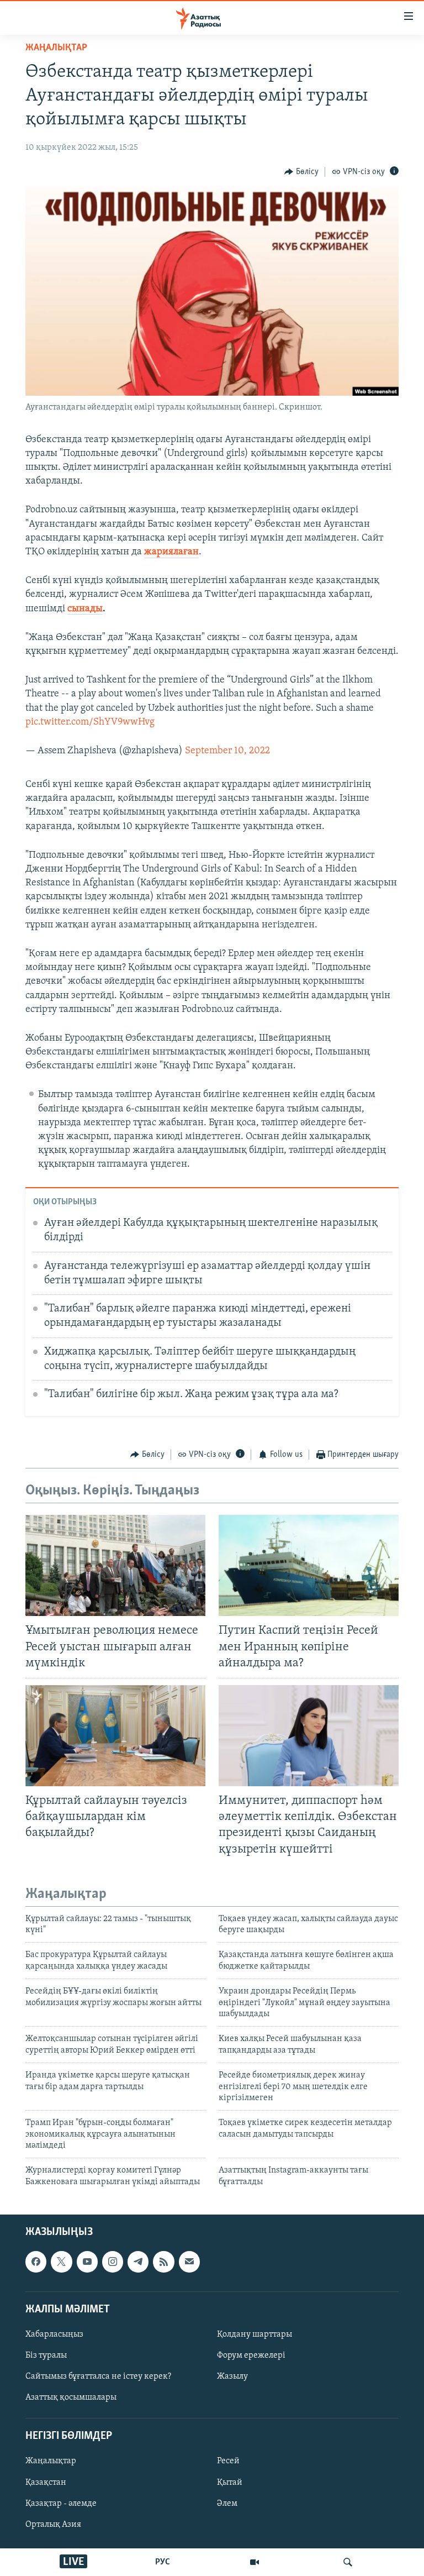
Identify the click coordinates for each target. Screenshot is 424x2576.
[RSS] (163, 2262)
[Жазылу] (189, 2262)
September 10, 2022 (227, 751)
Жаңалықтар (51, 2462)
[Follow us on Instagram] (113, 2262)
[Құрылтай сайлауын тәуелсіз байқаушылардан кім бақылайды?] (115, 1736)
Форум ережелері (251, 2355)
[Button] (301, 172)
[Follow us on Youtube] (87, 2262)
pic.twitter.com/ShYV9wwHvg (90, 722)
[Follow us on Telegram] (138, 2262)
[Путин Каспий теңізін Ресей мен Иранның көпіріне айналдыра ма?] (309, 1565)
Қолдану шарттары (255, 2334)
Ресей (228, 2462)
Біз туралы (46, 2355)
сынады (85, 609)
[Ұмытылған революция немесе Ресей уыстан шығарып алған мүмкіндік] (115, 1565)
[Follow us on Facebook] (36, 2262)
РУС (163, 2562)
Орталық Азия (53, 2525)
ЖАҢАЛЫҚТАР (56, 48)
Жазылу (232, 2376)
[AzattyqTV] (255, 2562)
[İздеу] (348, 2562)
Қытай (230, 2483)
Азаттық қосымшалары (71, 2397)
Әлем (227, 2504)
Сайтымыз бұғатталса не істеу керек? (98, 2376)
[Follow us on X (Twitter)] (61, 2262)
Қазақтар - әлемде (61, 2504)
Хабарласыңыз (54, 2334)
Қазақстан (46, 2483)
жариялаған (171, 552)
